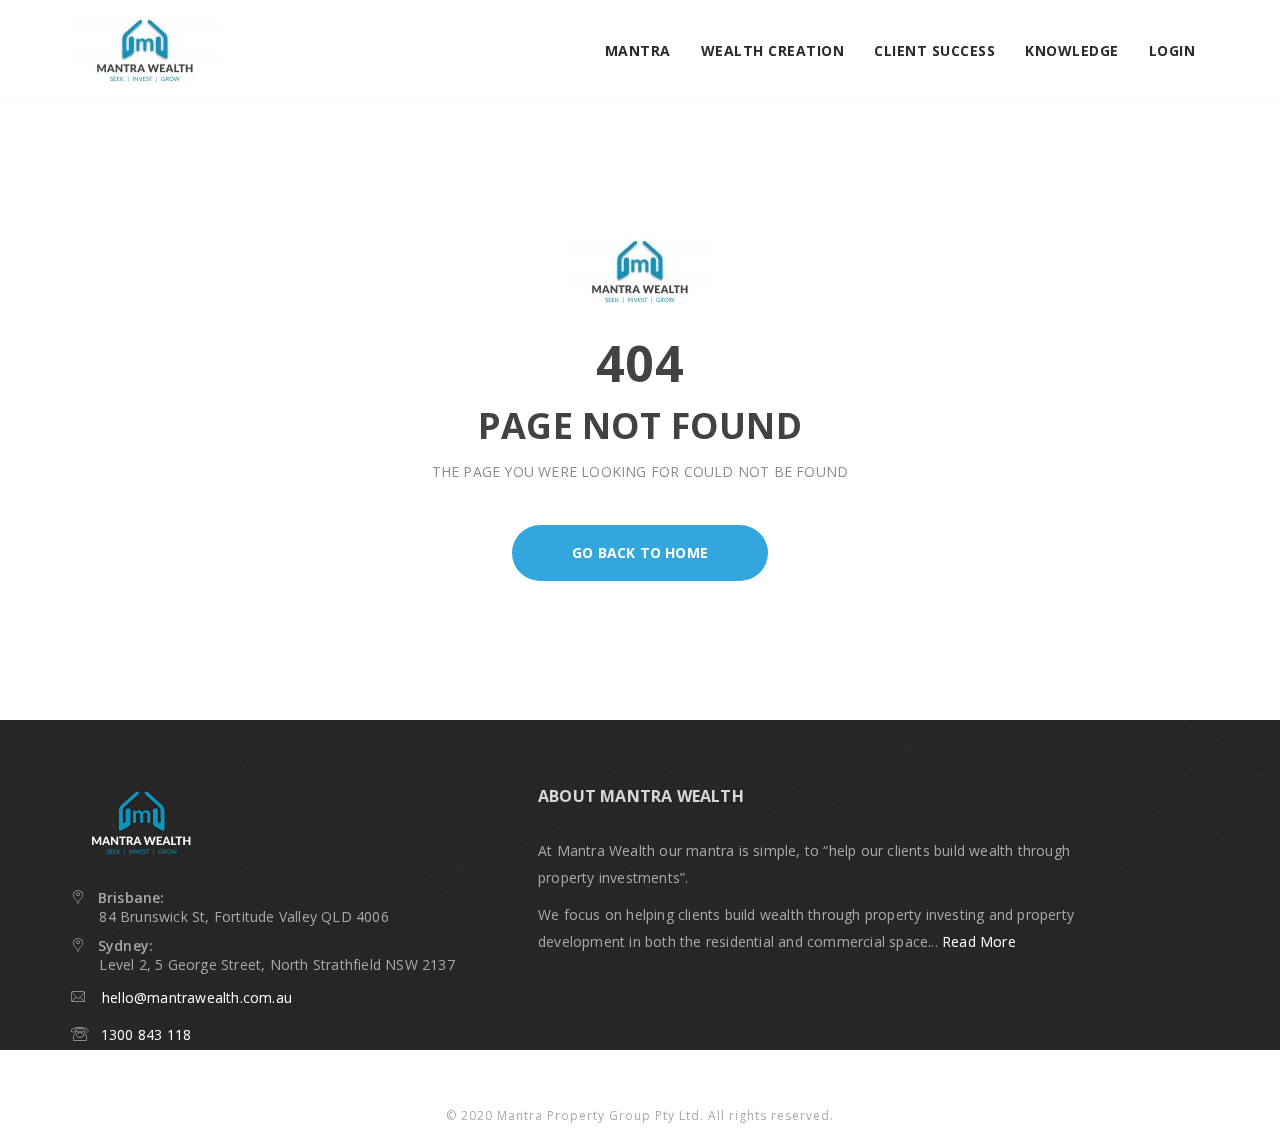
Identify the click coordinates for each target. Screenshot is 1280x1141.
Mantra (638, 50)
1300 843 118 (139, 1034)
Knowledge (1072, 50)
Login (1172, 50)
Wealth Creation (773, 50)
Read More (979, 941)
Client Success (934, 50)
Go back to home (640, 552)
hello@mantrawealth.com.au (197, 997)
